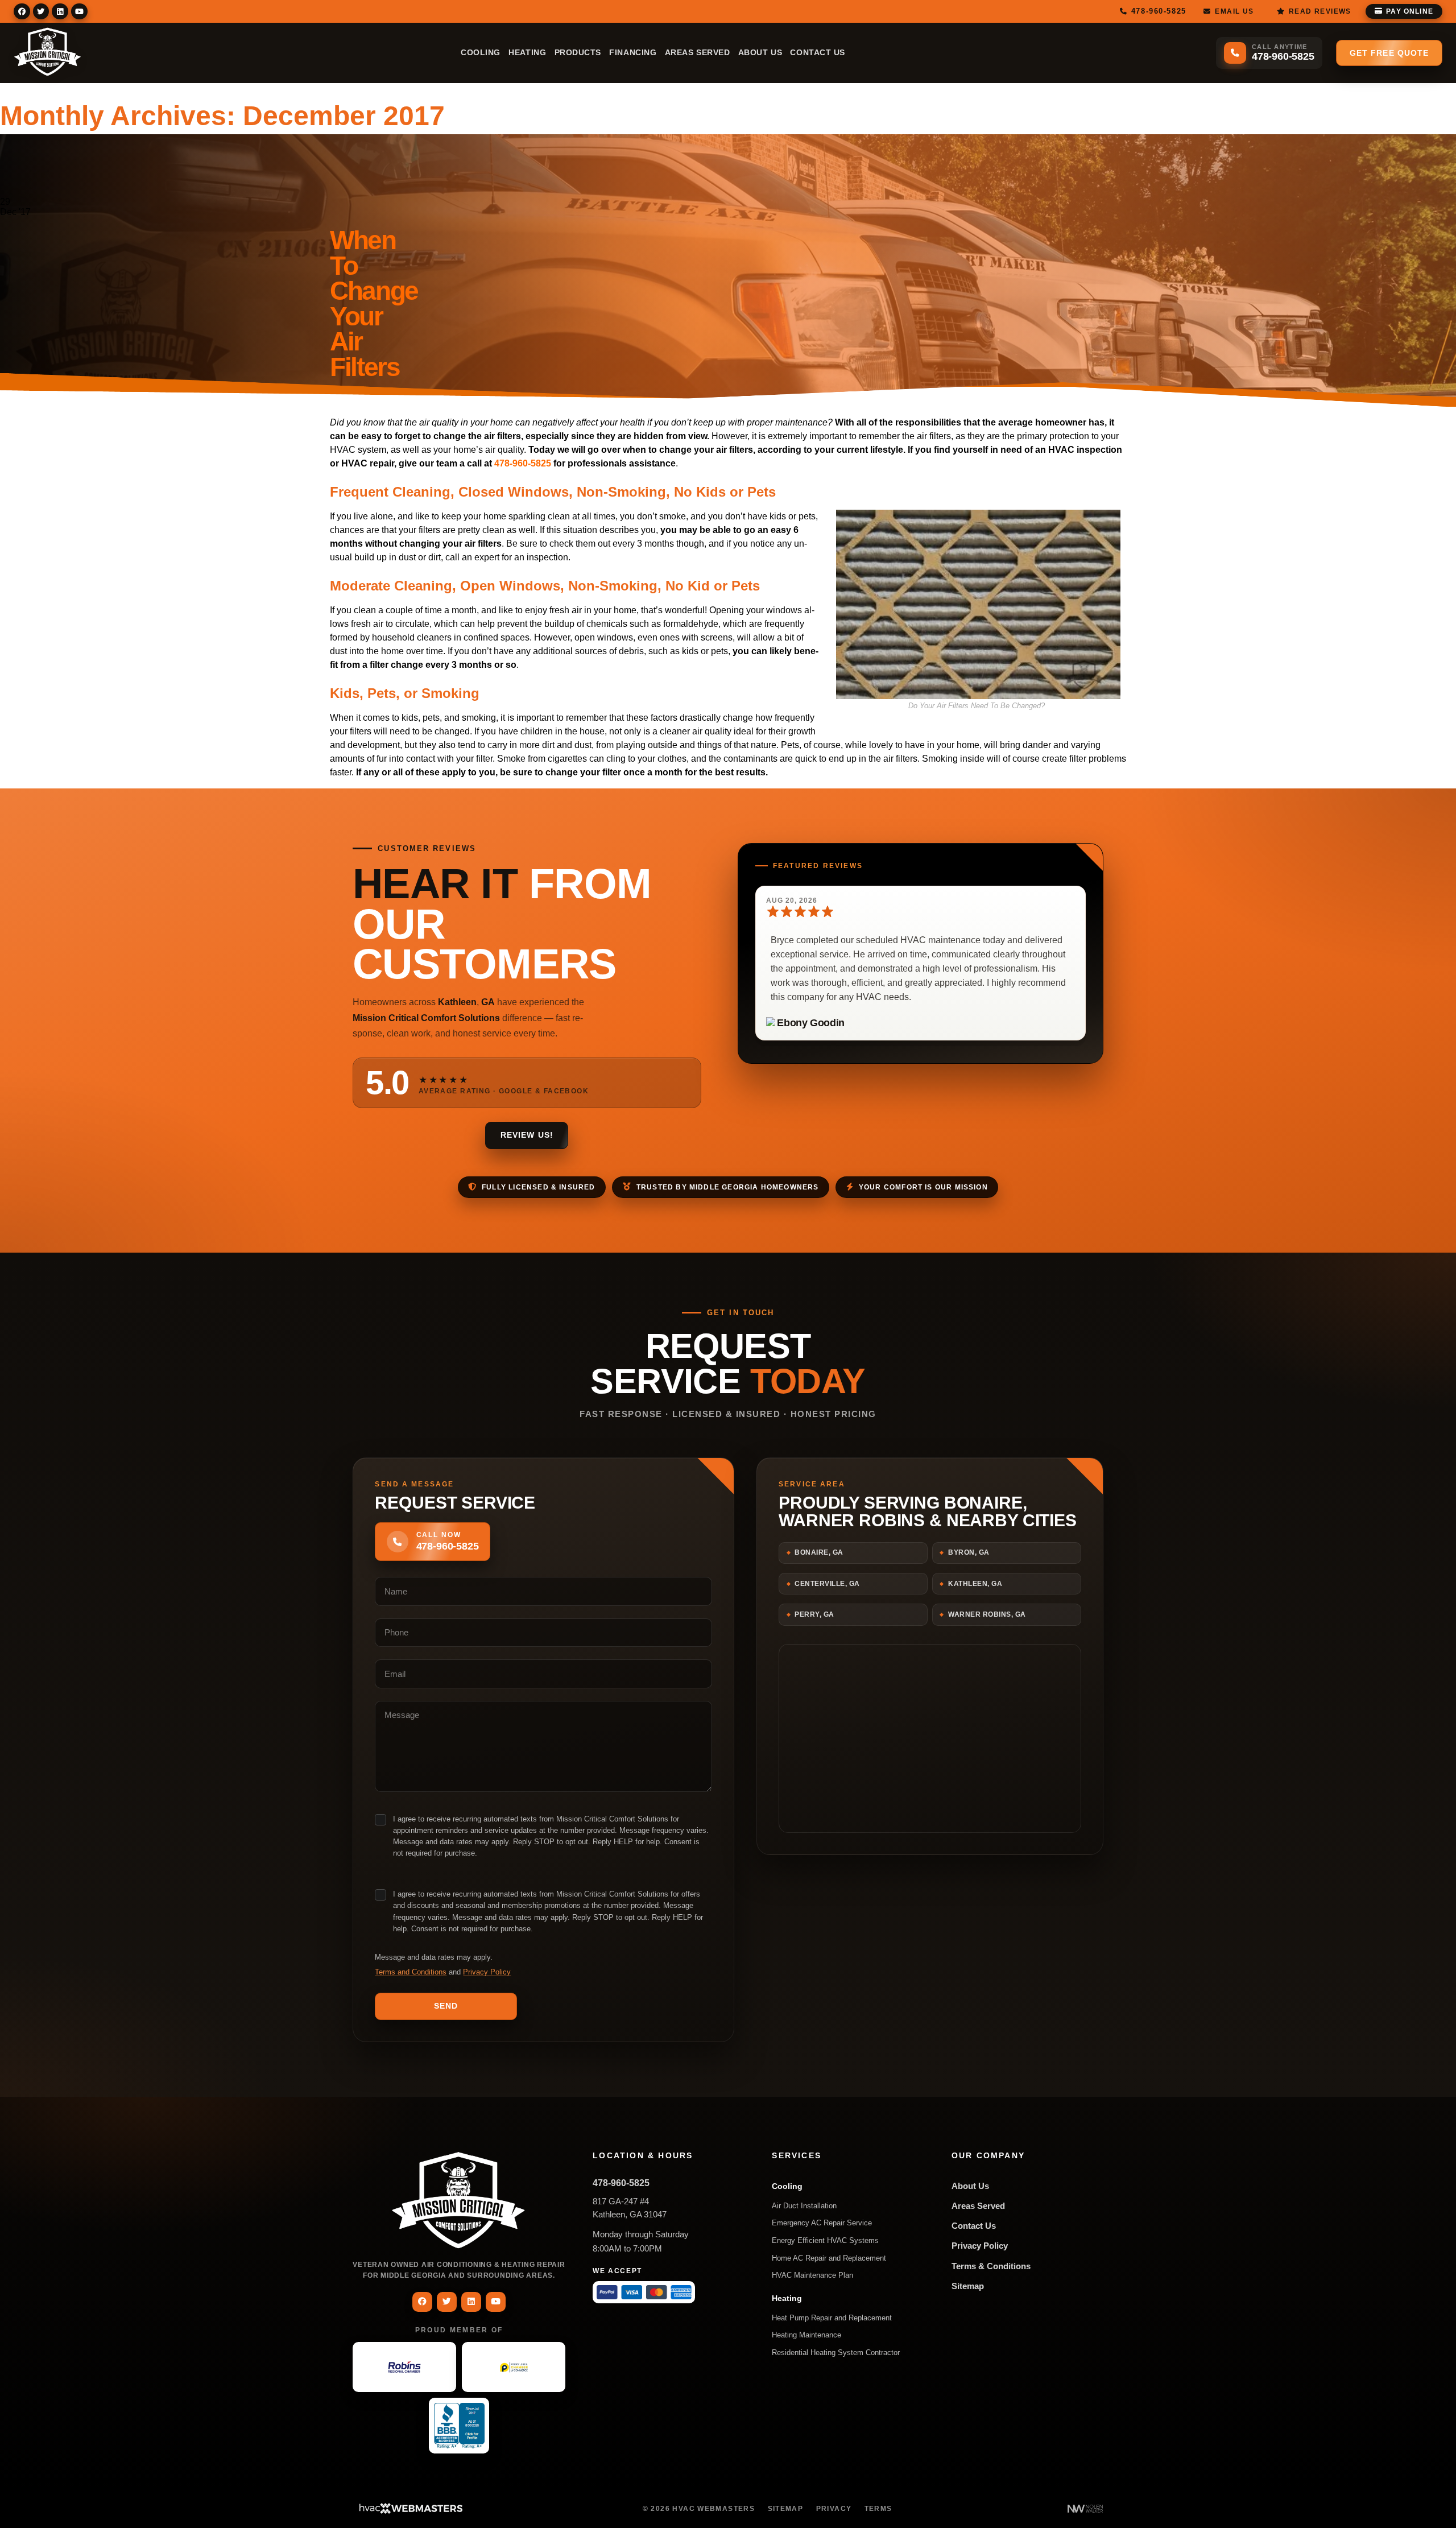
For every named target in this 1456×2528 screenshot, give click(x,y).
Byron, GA (969, 1552)
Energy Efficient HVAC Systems (825, 2240)
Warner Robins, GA (987, 1614)
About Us (760, 53)
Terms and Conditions (411, 1972)
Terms (878, 2509)
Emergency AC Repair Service (822, 2223)
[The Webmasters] (410, 2512)
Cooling (481, 53)
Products (578, 53)
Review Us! (527, 1135)
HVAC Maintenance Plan (812, 2275)
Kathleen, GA (975, 1584)
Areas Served (698, 53)
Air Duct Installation (804, 2206)
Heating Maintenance (806, 2335)
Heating (527, 53)
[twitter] (41, 11)
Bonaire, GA (819, 1552)
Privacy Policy (487, 1972)
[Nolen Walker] (1085, 2509)
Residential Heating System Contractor (836, 2353)
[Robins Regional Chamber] (404, 2367)
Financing (633, 53)
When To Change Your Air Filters (374, 303)
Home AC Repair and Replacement (829, 2258)
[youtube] (79, 11)
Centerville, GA (827, 1584)
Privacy (834, 2509)
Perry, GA (814, 1614)
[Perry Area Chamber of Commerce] (514, 2367)
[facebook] (22, 11)
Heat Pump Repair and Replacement (832, 2318)
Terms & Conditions (991, 2266)
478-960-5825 (523, 463)
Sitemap (968, 2286)
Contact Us (818, 53)
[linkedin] (60, 11)
